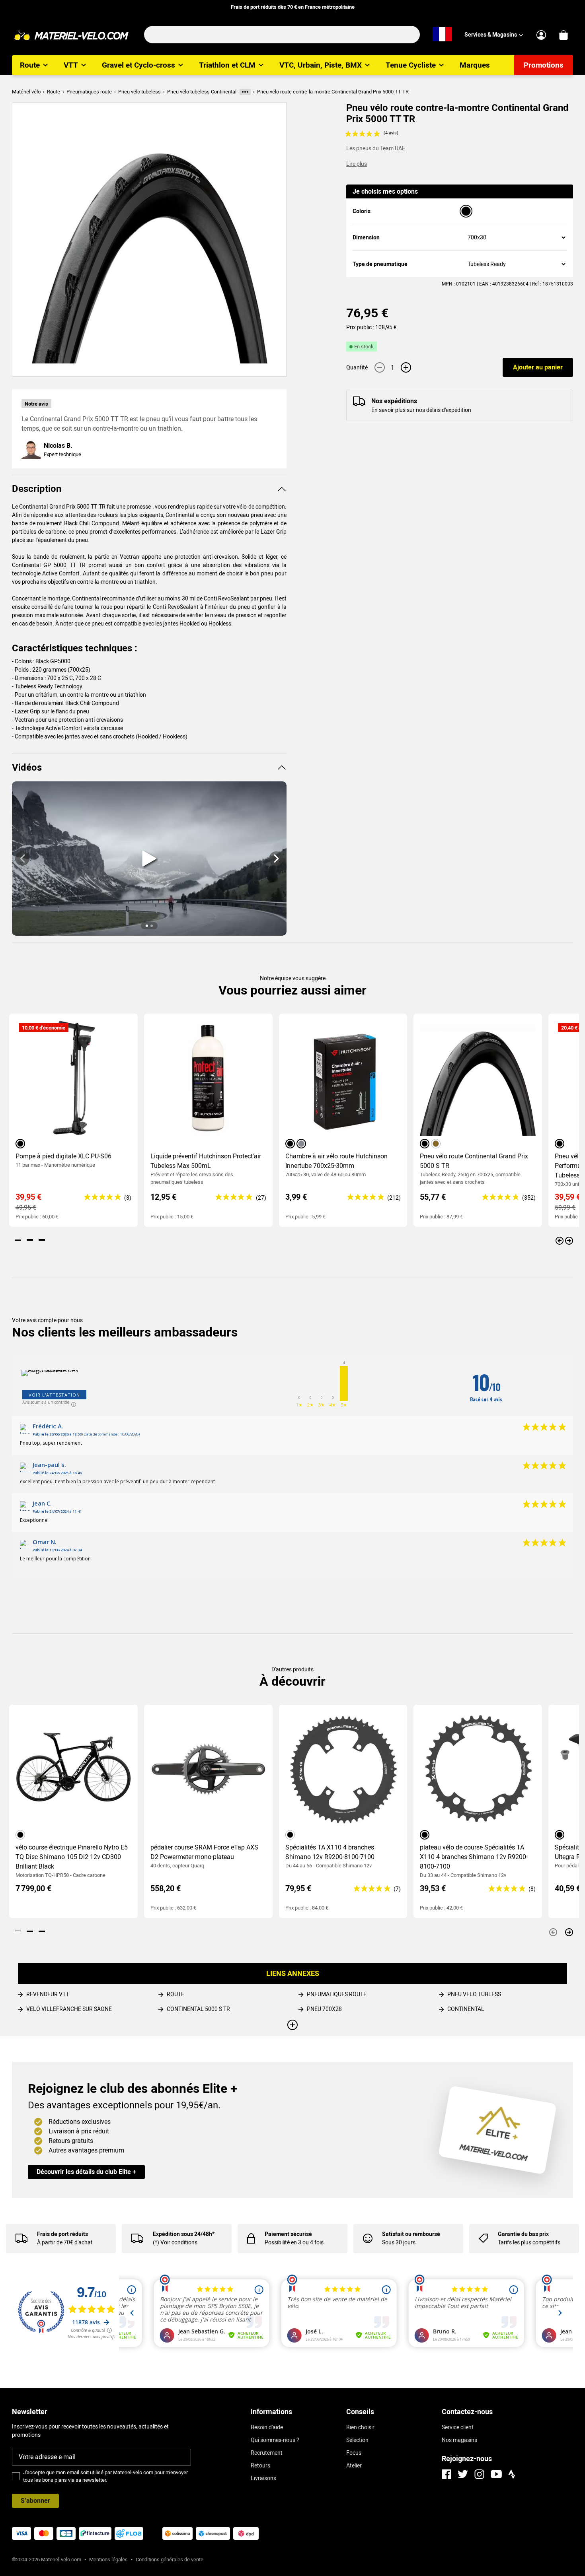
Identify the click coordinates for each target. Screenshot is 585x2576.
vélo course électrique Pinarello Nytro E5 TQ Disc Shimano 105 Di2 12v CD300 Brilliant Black (72, 1857)
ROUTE (175, 1994)
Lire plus (357, 164)
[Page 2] (30, 1240)
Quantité (357, 367)
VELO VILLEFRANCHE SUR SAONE (69, 2009)
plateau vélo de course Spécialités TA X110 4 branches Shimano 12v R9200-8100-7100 (474, 1857)
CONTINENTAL (466, 2009)
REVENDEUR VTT (48, 1994)
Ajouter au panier (538, 367)
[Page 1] (18, 1240)
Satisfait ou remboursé (411, 2234)
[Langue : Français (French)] (442, 35)
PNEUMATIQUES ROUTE (337, 1994)
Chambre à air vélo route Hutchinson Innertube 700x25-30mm (336, 1161)
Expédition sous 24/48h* (184, 2234)
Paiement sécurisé (288, 2234)
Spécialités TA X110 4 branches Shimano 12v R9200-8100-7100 (330, 1852)
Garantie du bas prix (523, 2234)
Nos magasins (459, 2440)
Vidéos (27, 767)
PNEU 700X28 (324, 2009)
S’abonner (35, 2501)
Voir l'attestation (54, 1395)
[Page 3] (42, 1240)
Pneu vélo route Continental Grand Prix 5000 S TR (474, 1161)
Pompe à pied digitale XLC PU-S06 (63, 1156)
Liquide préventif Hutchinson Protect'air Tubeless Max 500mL (206, 1161)
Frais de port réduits (62, 2234)
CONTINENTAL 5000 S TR (198, 2009)
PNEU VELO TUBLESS (474, 1994)
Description (37, 489)
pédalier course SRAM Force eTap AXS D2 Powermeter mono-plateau (204, 1852)
